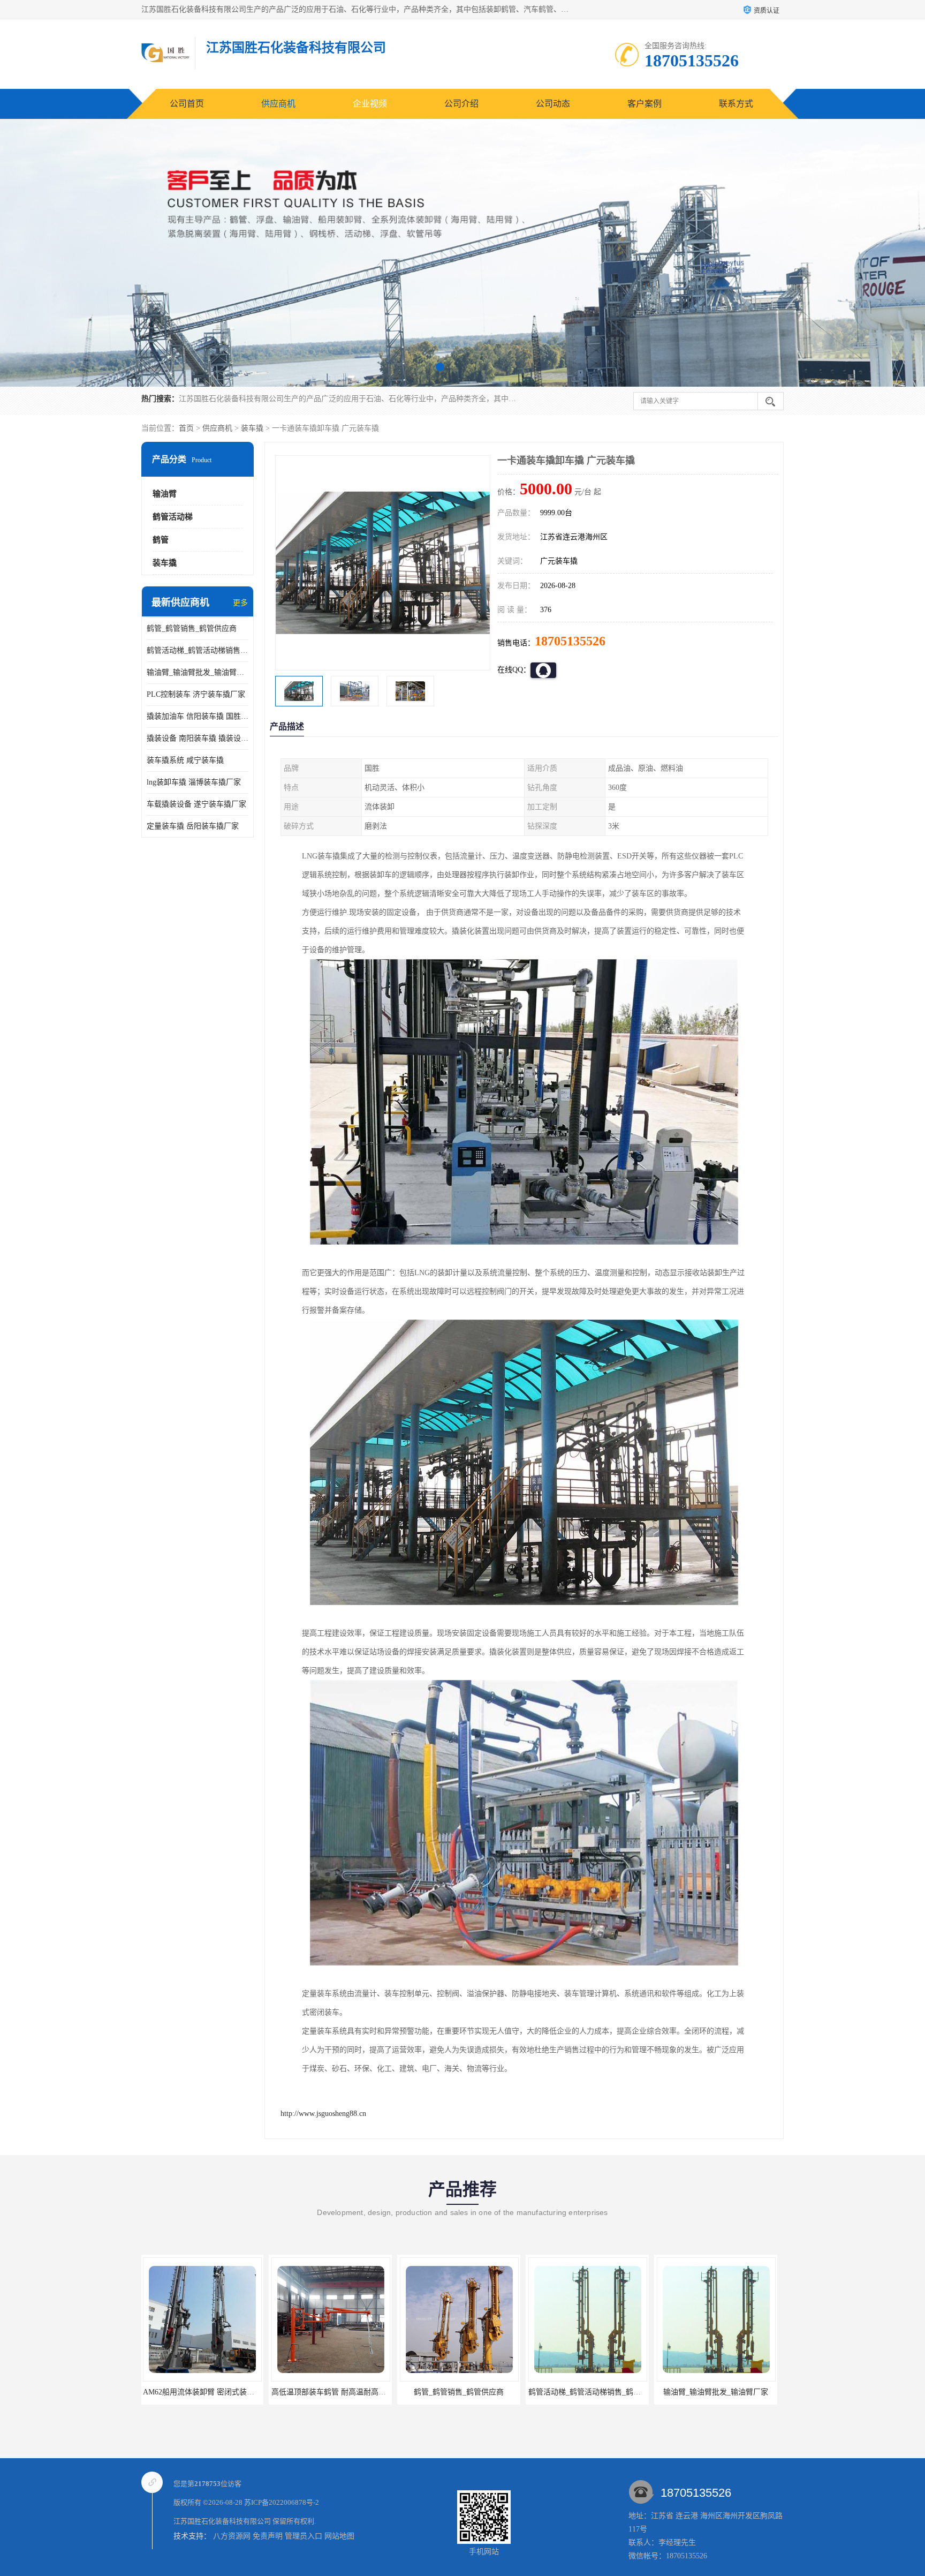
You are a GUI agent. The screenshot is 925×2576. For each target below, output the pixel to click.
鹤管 (161, 540)
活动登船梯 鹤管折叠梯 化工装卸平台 (592, 2392)
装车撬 (252, 428)
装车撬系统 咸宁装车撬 (185, 760)
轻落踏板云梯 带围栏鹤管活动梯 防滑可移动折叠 (739, 2392)
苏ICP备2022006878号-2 (282, 2502)
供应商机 (278, 104)
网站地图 (339, 2536)
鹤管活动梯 (173, 517)
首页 (186, 428)
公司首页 (187, 104)
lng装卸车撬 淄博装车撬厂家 (194, 782)
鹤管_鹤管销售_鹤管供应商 (192, 628)
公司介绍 (461, 104)
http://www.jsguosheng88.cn (323, 2114)
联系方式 (736, 104)
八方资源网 (232, 2536)
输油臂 (165, 494)
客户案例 (645, 104)
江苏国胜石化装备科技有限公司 (222, 2521)
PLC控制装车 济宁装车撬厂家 (196, 694)
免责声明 (268, 2536)
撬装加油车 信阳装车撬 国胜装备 (198, 716)
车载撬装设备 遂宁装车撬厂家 (196, 804)
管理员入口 (304, 2536)
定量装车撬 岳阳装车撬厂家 (193, 826)
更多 (240, 603)
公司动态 (553, 104)
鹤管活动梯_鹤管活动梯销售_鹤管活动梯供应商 (198, 650)
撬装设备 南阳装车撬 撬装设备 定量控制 (198, 738)
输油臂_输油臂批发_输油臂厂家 (198, 672)
